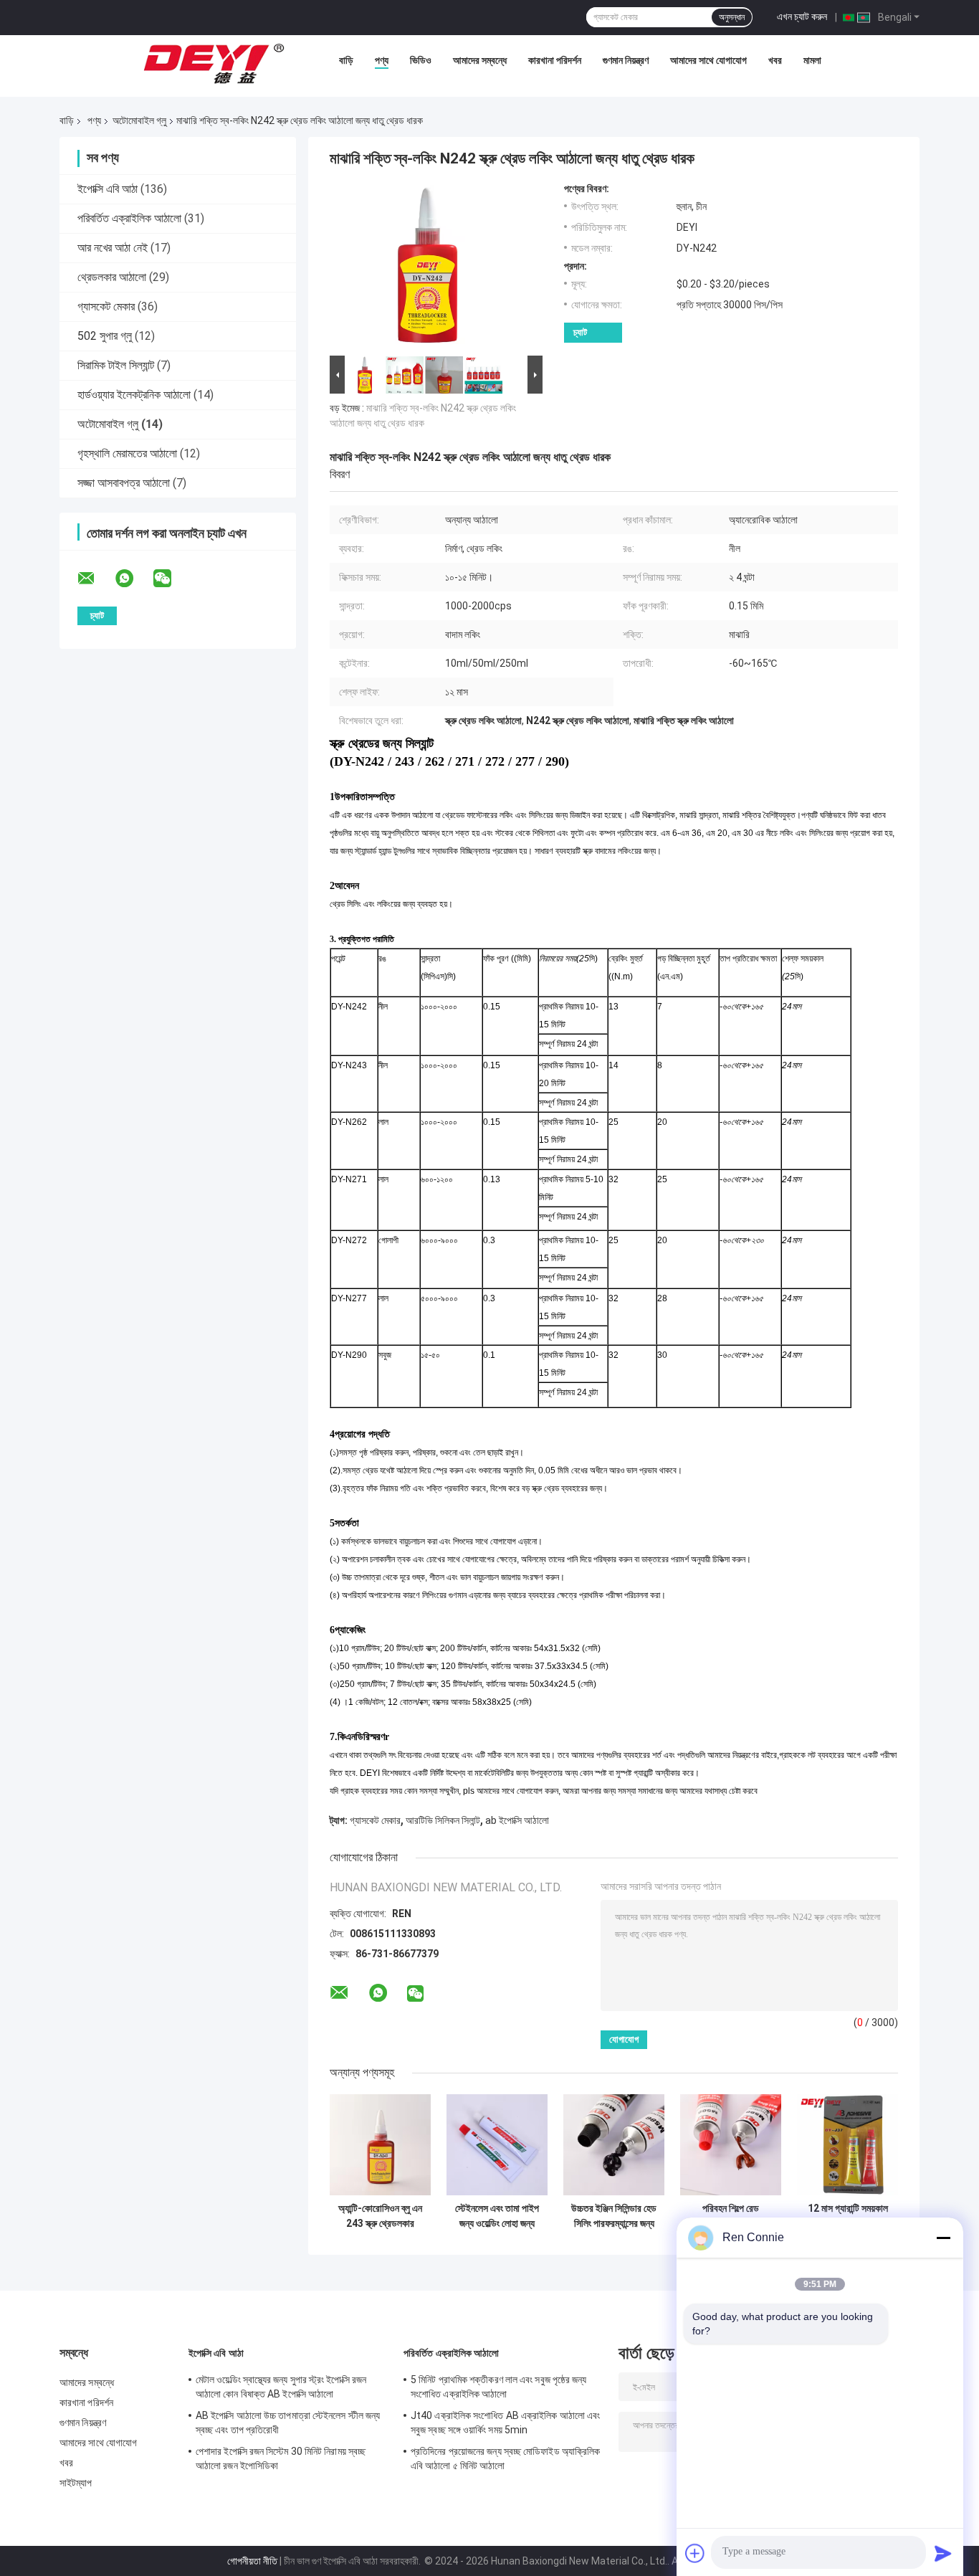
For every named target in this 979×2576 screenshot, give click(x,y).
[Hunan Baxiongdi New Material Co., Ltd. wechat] (171, 579)
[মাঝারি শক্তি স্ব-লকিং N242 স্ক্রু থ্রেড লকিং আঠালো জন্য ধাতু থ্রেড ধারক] (430, 267)
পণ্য (382, 60)
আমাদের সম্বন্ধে (480, 60)
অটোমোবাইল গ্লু (139, 120)
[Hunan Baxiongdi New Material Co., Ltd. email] (95, 579)
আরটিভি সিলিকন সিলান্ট (443, 1820)
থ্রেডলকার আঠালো (112, 277)
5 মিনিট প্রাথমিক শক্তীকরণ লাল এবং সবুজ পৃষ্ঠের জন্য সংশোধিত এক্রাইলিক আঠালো (499, 2387)
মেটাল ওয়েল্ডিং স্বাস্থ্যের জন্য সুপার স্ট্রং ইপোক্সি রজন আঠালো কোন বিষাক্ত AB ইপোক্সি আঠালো (281, 2387)
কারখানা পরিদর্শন (555, 60)
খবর (775, 60)
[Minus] (943, 2238)
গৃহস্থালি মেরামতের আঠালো (127, 453)
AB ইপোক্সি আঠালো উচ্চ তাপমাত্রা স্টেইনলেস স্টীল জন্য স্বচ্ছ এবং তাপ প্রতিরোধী (288, 2423)
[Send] (943, 2553)
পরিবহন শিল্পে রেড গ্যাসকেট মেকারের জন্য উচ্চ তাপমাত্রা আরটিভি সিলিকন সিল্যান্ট (731, 2216)
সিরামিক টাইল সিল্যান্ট (116, 365)
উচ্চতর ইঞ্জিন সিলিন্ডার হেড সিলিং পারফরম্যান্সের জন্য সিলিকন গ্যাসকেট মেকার (614, 2216)
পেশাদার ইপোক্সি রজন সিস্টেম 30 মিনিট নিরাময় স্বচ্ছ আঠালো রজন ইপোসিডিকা (281, 2458)
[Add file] (695, 2553)
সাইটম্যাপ (76, 2483)
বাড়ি (346, 60)
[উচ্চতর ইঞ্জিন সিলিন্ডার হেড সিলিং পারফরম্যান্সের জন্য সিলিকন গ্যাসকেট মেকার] (614, 2145)
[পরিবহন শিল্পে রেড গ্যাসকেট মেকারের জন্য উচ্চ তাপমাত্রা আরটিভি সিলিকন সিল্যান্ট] (731, 2145)
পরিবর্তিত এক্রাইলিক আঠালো (129, 218)
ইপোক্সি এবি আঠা (108, 189)
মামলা (812, 60)
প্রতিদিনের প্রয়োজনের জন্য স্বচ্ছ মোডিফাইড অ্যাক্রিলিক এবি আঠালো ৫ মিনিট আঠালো (505, 2458)
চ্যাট (580, 332)
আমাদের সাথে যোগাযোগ (708, 60)
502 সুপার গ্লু (105, 336)
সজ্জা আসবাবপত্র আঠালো (124, 483)
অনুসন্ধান (732, 17)
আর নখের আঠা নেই (113, 248)
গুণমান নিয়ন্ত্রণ (626, 60)
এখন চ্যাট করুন (802, 16)
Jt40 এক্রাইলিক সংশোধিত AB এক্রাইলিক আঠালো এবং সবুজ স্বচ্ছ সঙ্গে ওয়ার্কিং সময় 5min (505, 2423)
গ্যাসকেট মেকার (106, 306)
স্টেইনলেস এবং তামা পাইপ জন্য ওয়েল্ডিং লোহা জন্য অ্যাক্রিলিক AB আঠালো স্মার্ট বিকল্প (497, 2216)
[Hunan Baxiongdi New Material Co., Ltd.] (215, 64)
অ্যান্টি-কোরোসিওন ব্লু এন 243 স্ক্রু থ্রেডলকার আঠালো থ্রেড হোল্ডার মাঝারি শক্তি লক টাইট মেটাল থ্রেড (380, 2216)
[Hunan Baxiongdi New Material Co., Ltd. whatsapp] (133, 579)
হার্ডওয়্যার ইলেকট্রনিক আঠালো (134, 395)
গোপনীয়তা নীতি (252, 2561)
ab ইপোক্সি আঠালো (517, 1820)
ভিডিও (421, 60)
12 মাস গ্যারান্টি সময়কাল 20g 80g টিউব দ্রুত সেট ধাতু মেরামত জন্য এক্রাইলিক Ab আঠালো (848, 2216)
